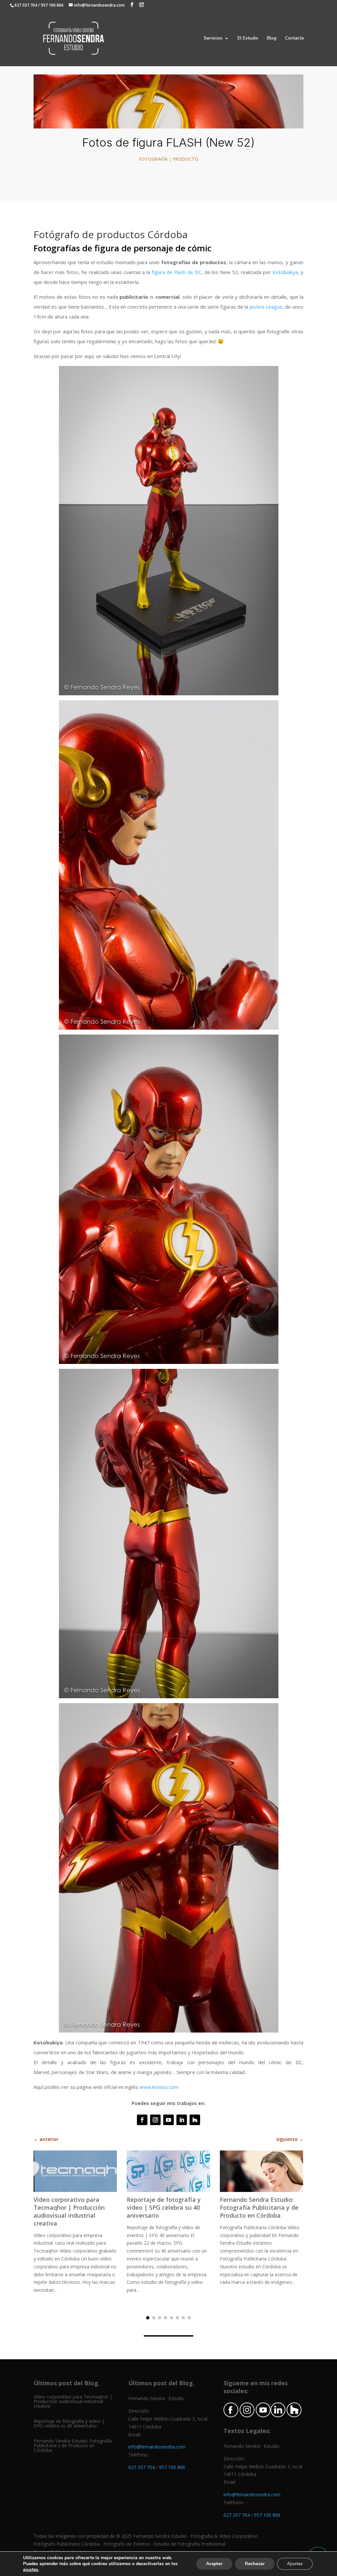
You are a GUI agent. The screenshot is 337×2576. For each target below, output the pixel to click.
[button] (148, 2318)
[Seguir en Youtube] (168, 2120)
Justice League (266, 307)
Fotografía (153, 159)
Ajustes (295, 2564)
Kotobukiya (285, 272)
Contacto (295, 39)
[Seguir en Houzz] (195, 2120)
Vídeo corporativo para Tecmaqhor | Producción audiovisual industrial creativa (69, 2211)
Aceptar (214, 2564)
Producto (186, 159)
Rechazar (255, 2564)
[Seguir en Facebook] (142, 2120)
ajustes (31, 2570)
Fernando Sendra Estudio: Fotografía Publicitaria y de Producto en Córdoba (259, 2207)
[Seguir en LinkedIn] (182, 2120)
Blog (272, 39)
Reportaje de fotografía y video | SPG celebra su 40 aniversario (164, 2207)
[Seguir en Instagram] (155, 2120)
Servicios (213, 39)
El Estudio (248, 39)
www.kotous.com (159, 2087)
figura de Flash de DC (177, 272)
